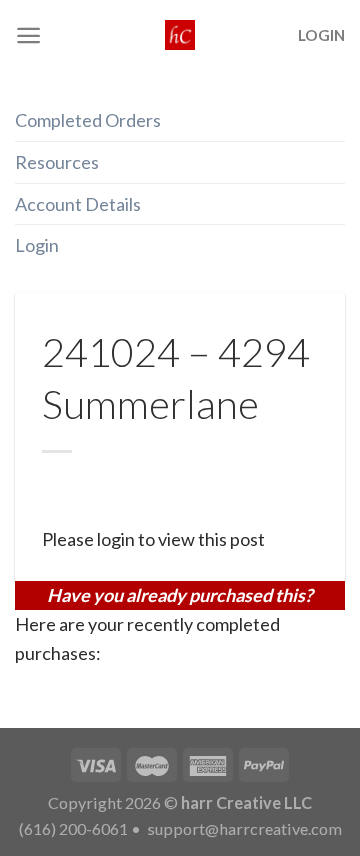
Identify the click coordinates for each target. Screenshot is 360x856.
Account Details (78, 204)
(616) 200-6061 (73, 828)
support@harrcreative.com (243, 828)
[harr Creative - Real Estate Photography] (180, 35)
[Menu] (28, 35)
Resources (57, 162)
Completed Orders (88, 120)
